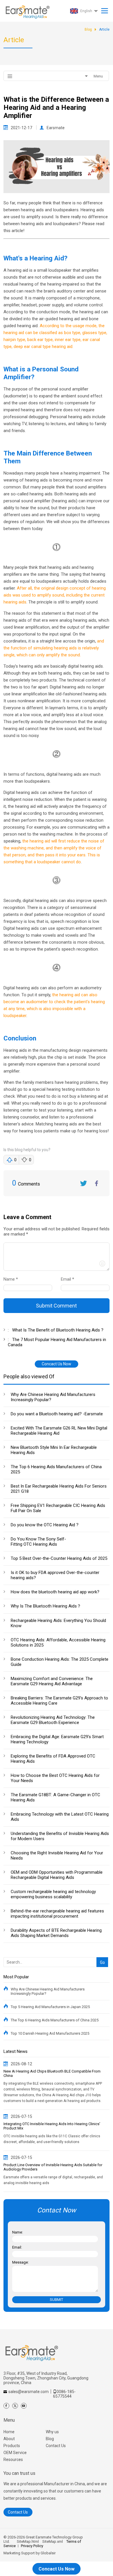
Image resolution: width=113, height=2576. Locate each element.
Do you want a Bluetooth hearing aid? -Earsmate (57, 1414)
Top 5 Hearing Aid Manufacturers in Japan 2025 (50, 2007)
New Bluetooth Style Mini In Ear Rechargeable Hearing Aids (54, 1450)
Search (101, 1953)
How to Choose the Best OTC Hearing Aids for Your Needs (55, 1778)
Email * (70, 1279)
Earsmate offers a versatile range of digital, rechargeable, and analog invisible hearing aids (53, 2180)
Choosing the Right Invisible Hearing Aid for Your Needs (57, 1855)
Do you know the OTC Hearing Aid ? (45, 1525)
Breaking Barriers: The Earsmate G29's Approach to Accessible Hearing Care (59, 1701)
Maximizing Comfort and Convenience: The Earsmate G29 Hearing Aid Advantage (52, 1681)
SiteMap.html (28, 2541)
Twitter (83, 1183)
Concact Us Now (57, 1364)
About (9, 2439)
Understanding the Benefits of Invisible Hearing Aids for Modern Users (60, 1836)
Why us (52, 2432)
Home (9, 2432)
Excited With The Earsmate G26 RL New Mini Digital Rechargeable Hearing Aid (59, 1431)
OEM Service (15, 2453)
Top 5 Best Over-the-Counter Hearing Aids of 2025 (59, 1558)
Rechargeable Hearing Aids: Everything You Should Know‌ (58, 1623)
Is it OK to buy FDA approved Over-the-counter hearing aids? (55, 1575)
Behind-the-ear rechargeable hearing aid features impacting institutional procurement (57, 1914)
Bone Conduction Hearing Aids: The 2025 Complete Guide (60, 1662)
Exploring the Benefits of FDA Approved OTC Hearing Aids (53, 1759)
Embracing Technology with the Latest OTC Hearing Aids (60, 1817)
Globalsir (48, 2553)
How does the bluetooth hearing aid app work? (55, 1592)
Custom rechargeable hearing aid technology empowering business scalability (53, 1894)
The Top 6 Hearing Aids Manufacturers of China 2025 (56, 1469)
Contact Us (56, 2446)
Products (12, 2446)
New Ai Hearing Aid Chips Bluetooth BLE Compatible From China (52, 2073)
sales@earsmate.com (29, 2392)
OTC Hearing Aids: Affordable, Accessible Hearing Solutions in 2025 (58, 1642)
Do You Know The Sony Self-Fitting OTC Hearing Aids (38, 1542)
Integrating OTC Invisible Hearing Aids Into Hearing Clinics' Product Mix (52, 2126)
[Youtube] (24, 2406)
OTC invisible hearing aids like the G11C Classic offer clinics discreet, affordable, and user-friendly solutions (52, 2139)
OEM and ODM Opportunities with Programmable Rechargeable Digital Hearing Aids (57, 1875)
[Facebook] (6, 2406)
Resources (13, 2460)
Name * (13, 1279)
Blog (50, 2439)
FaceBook (96, 1183)
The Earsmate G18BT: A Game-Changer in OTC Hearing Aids (55, 1797)
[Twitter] (15, 2406)
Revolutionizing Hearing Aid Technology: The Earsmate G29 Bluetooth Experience (53, 1720)
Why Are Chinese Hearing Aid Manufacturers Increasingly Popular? (53, 1397)
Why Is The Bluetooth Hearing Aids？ (46, 1606)
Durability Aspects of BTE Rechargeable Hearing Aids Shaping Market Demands (56, 1933)
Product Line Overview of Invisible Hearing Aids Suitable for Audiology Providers (53, 2167)
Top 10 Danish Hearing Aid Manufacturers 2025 (50, 2033)
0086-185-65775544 (64, 2394)
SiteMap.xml (53, 2541)
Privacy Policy (32, 2546)
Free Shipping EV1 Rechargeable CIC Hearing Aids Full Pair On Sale (58, 1508)
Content (9, 1235)
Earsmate (56, 128)
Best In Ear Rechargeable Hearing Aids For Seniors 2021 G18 (59, 1489)
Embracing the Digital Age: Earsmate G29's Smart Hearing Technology (57, 1739)
